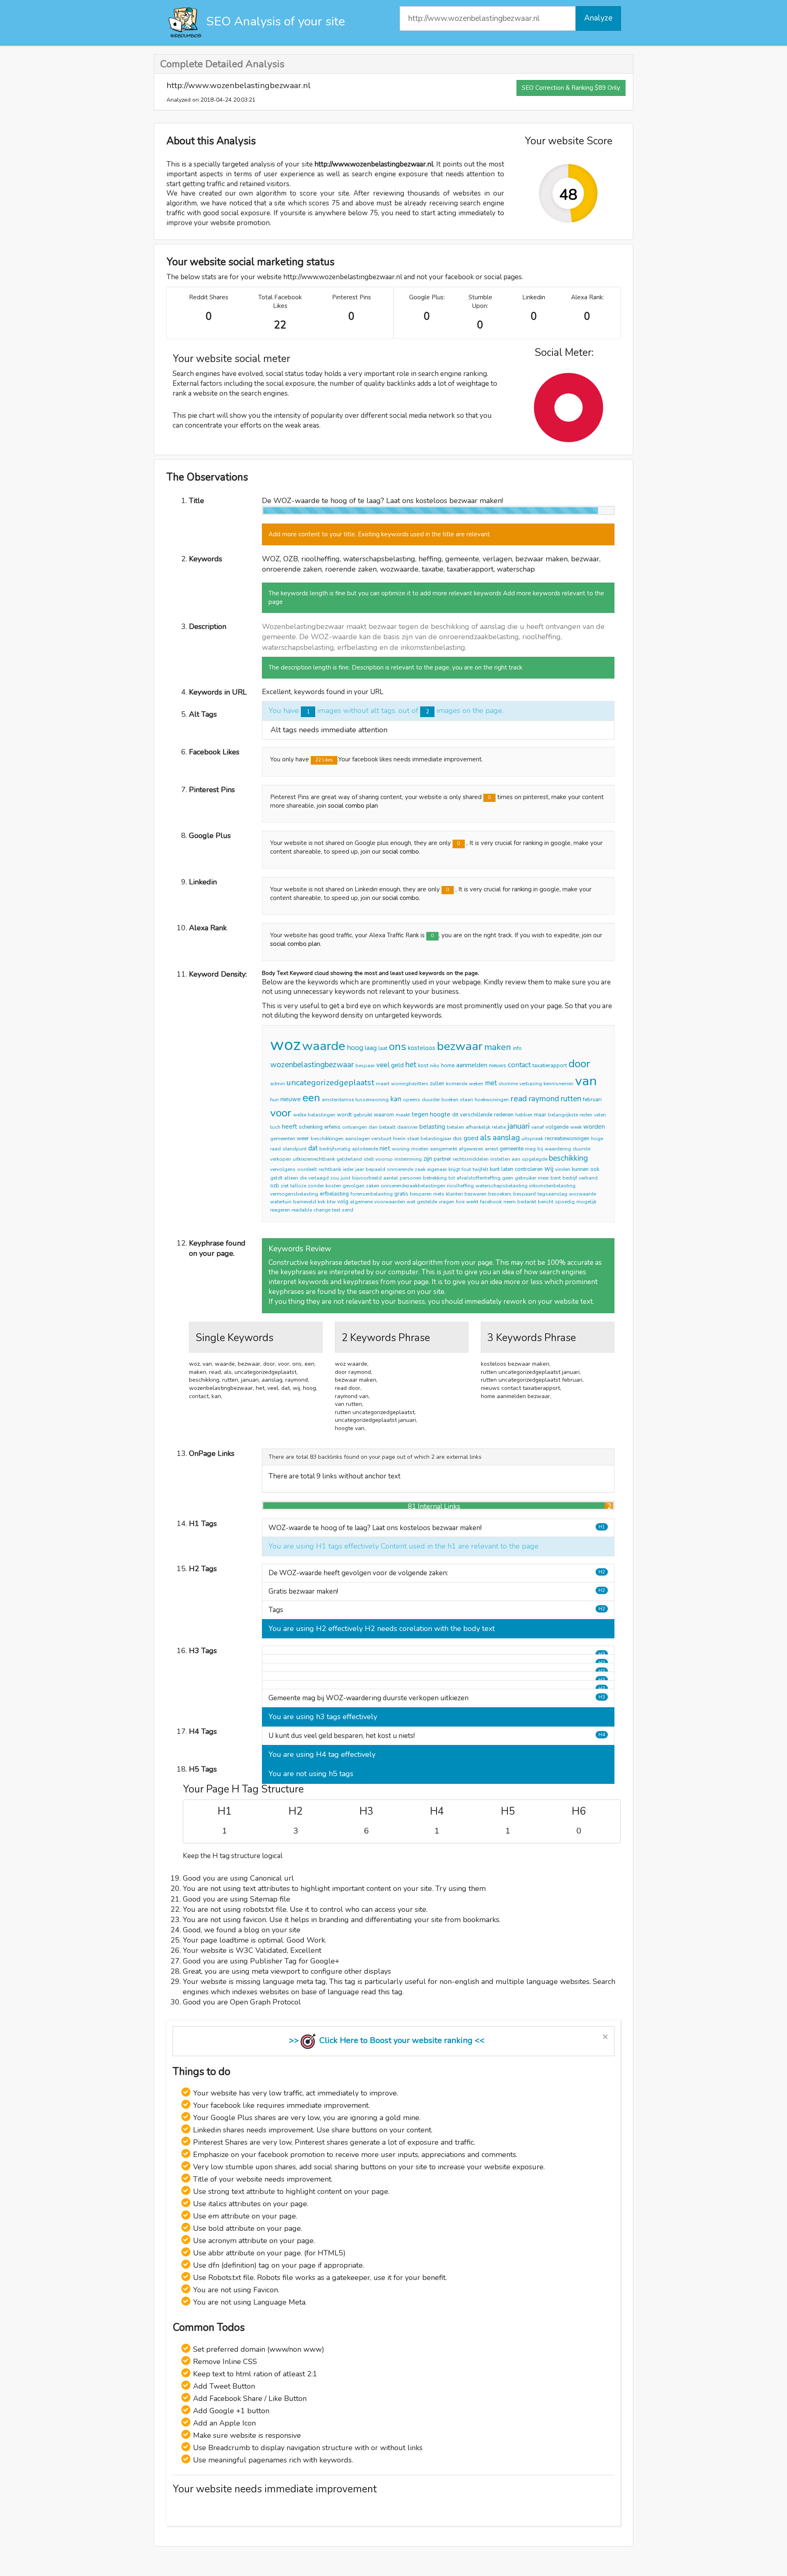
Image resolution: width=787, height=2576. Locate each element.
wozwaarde (582, 1194)
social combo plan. (296, 944)
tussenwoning (372, 1100)
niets (439, 1194)
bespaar (365, 1066)
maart (383, 1084)
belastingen (322, 1115)
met (491, 1083)
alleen (291, 1178)
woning (401, 1149)
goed (471, 1138)
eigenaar (437, 1169)
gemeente (512, 1149)
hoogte (440, 1114)
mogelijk (586, 1202)
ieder (348, 1169)
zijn (428, 1159)
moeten (420, 1149)
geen (508, 1178)
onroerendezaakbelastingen (413, 1186)
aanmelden (472, 1065)
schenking (311, 1127)
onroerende (400, 1169)
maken (498, 1047)
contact (519, 1065)
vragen (446, 1202)
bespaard (524, 1194)
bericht (546, 1202)
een (311, 1098)
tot (452, 1178)
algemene (361, 1202)
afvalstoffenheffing (479, 1178)
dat (313, 1148)
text (336, 1210)
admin (277, 1084)
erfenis (332, 1127)
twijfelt (480, 1169)
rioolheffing (460, 1186)
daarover (407, 1127)
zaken (373, 1186)
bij (540, 1149)
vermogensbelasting (294, 1194)
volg (343, 1202)
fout (466, 1169)
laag (371, 1048)
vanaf (538, 1127)
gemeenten (283, 1139)
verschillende (476, 1115)
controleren (529, 1169)
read (519, 1099)
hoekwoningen (492, 1100)
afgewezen (471, 1149)
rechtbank (330, 1169)
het (411, 1065)
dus (457, 1139)
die (303, 1178)
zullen (437, 1084)
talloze (298, 1186)
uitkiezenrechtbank (314, 1159)
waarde (324, 1046)
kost (423, 1066)
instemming (408, 1159)
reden (586, 1115)
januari (519, 1126)
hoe (460, 1202)
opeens (412, 1100)
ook (595, 1169)
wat (411, 1202)
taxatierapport (550, 1066)
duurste (581, 1149)
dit (455, 1115)
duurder (431, 1100)
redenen (504, 1115)
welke (300, 1115)
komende (457, 1084)
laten (507, 1169)
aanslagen (357, 1139)
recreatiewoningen (567, 1139)
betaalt (387, 1127)
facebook (491, 1202)
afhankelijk (478, 1127)
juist (346, 1178)
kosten (333, 1186)
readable (302, 1210)
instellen (500, 1159)
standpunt (295, 1149)
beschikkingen (327, 1139)
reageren (280, 1210)
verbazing (531, 1084)
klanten (454, 1194)
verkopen (281, 1159)
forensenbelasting (372, 1194)
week (576, 1127)
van (586, 1081)
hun (274, 1100)
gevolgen (354, 1186)
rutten (571, 1099)
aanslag (506, 1138)
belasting (432, 1127)
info (517, 1048)
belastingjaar (436, 1139)
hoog (355, 1048)
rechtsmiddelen (471, 1159)
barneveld (305, 1202)
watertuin (281, 1202)
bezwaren (475, 1194)
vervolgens (283, 1169)
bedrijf (570, 1178)
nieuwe (291, 1099)
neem (510, 1202)
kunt (495, 1169)
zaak (420, 1169)
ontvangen (355, 1127)
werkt (472, 1202)
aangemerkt (444, 1149)
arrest (491, 1149)
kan (396, 1099)
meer (543, 1178)
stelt (369, 1159)
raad (275, 1149)
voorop (384, 1159)
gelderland (349, 1159)
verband (588, 1178)
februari (592, 1100)
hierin (399, 1139)
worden (594, 1127)
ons (398, 1047)
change (322, 1210)
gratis (401, 1194)
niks (435, 1066)
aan (516, 1159)
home (448, 1066)
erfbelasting (334, 1194)
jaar (360, 1169)
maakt (403, 1115)
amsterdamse (338, 1100)
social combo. (401, 852)
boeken (450, 1100)
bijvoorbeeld (367, 1178)
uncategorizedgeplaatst (330, 1083)
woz (285, 1045)
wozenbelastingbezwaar (312, 1065)
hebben (524, 1115)
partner (442, 1159)
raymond (544, 1099)
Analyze (598, 18)
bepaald (375, 1169)
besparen (421, 1194)
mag (530, 1149)
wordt (344, 1115)
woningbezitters (410, 1084)
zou (335, 1178)
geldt (276, 1178)
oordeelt (307, 1169)
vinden (563, 1169)
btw (331, 1202)
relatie (499, 1127)
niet (385, 1148)
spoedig (565, 1202)
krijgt (454, 1169)
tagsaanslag (552, 1194)
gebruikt (363, 1115)
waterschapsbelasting (502, 1186)
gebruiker (525, 1178)
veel (383, 1065)
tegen (420, 1114)
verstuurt (381, 1139)
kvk (321, 1202)
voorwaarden (390, 1202)
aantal (391, 1178)
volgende (557, 1127)
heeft (290, 1127)
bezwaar (460, 1046)
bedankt (527, 1202)
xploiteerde (365, 1149)
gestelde (427, 1202)
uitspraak (532, 1139)
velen (600, 1115)
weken (476, 1084)
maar (540, 1115)
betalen (455, 1127)
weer (303, 1139)
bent (556, 1178)
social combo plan (353, 806)
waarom (384, 1115)
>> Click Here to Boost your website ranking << (387, 2040)
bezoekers (500, 1194)
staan (466, 1100)
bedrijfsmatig (335, 1149)
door (579, 1064)
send (348, 1210)
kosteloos (422, 1048)
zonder (316, 1186)
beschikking (568, 1158)
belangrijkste (563, 1115)
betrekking (435, 1178)
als (486, 1138)
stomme (508, 1084)
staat (413, 1139)
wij (549, 1169)
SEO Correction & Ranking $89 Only (571, 88)
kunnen (580, 1169)
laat (383, 1048)
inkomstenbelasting (552, 1186)
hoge (597, 1139)
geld (397, 1065)
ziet (285, 1186)
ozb (275, 1186)
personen (411, 1178)
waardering (558, 1149)
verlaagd (318, 1178)
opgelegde (535, 1159)
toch (275, 1127)
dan (373, 1127)
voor (281, 1113)
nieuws (498, 1066)
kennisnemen (558, 1084)
